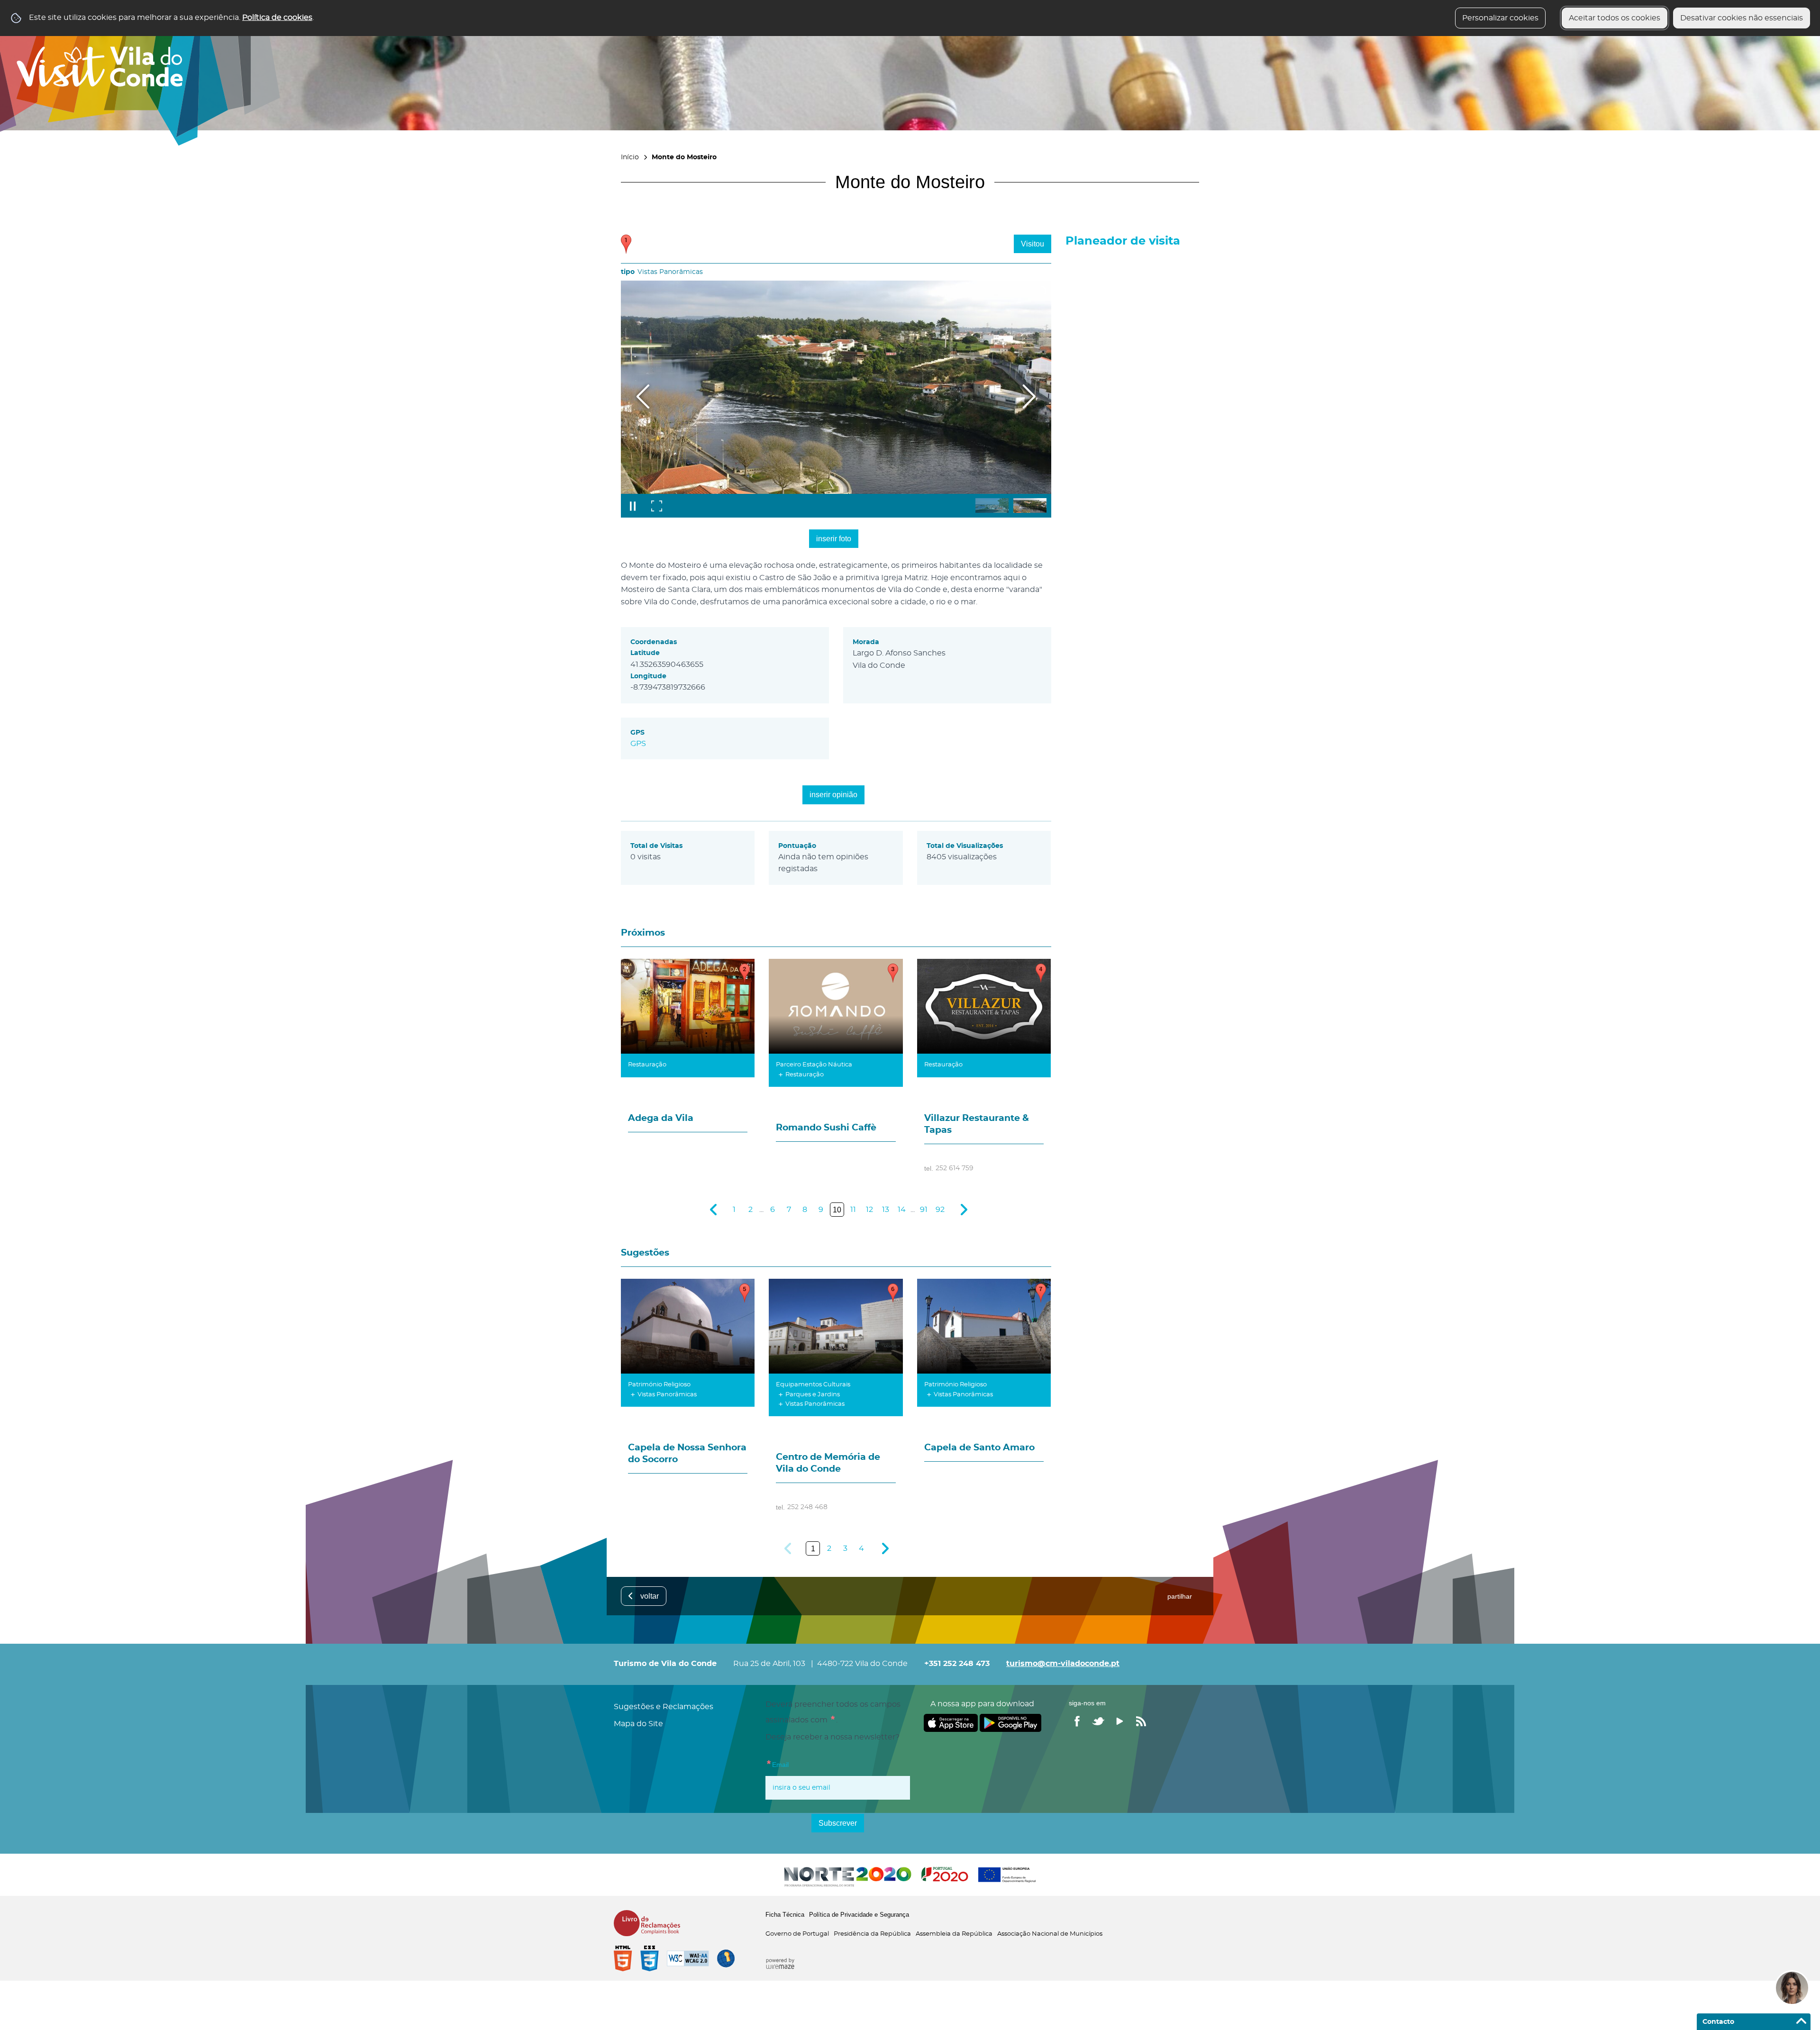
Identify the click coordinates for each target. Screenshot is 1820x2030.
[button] (992, 505)
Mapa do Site (638, 1724)
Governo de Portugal (797, 1934)
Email (777, 1763)
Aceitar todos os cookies (1615, 18)
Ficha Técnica (785, 1915)
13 (886, 1210)
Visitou (1033, 244)
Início (630, 157)
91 (924, 1210)
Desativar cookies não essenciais (1742, 18)
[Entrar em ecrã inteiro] (656, 506)
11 (853, 1210)
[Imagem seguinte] (1029, 396)
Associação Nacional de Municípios (1050, 1934)
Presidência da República (872, 1934)
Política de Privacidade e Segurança (859, 1915)
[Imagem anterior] (643, 396)
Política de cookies (277, 18)
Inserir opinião (833, 795)
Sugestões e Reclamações (664, 1707)
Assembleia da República (954, 1934)
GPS (638, 744)
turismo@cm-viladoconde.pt (1063, 1664)
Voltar (650, 1596)
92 (940, 1210)
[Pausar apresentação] (633, 506)
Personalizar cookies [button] (1500, 18)
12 (869, 1210)
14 (902, 1210)
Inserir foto (834, 539)
